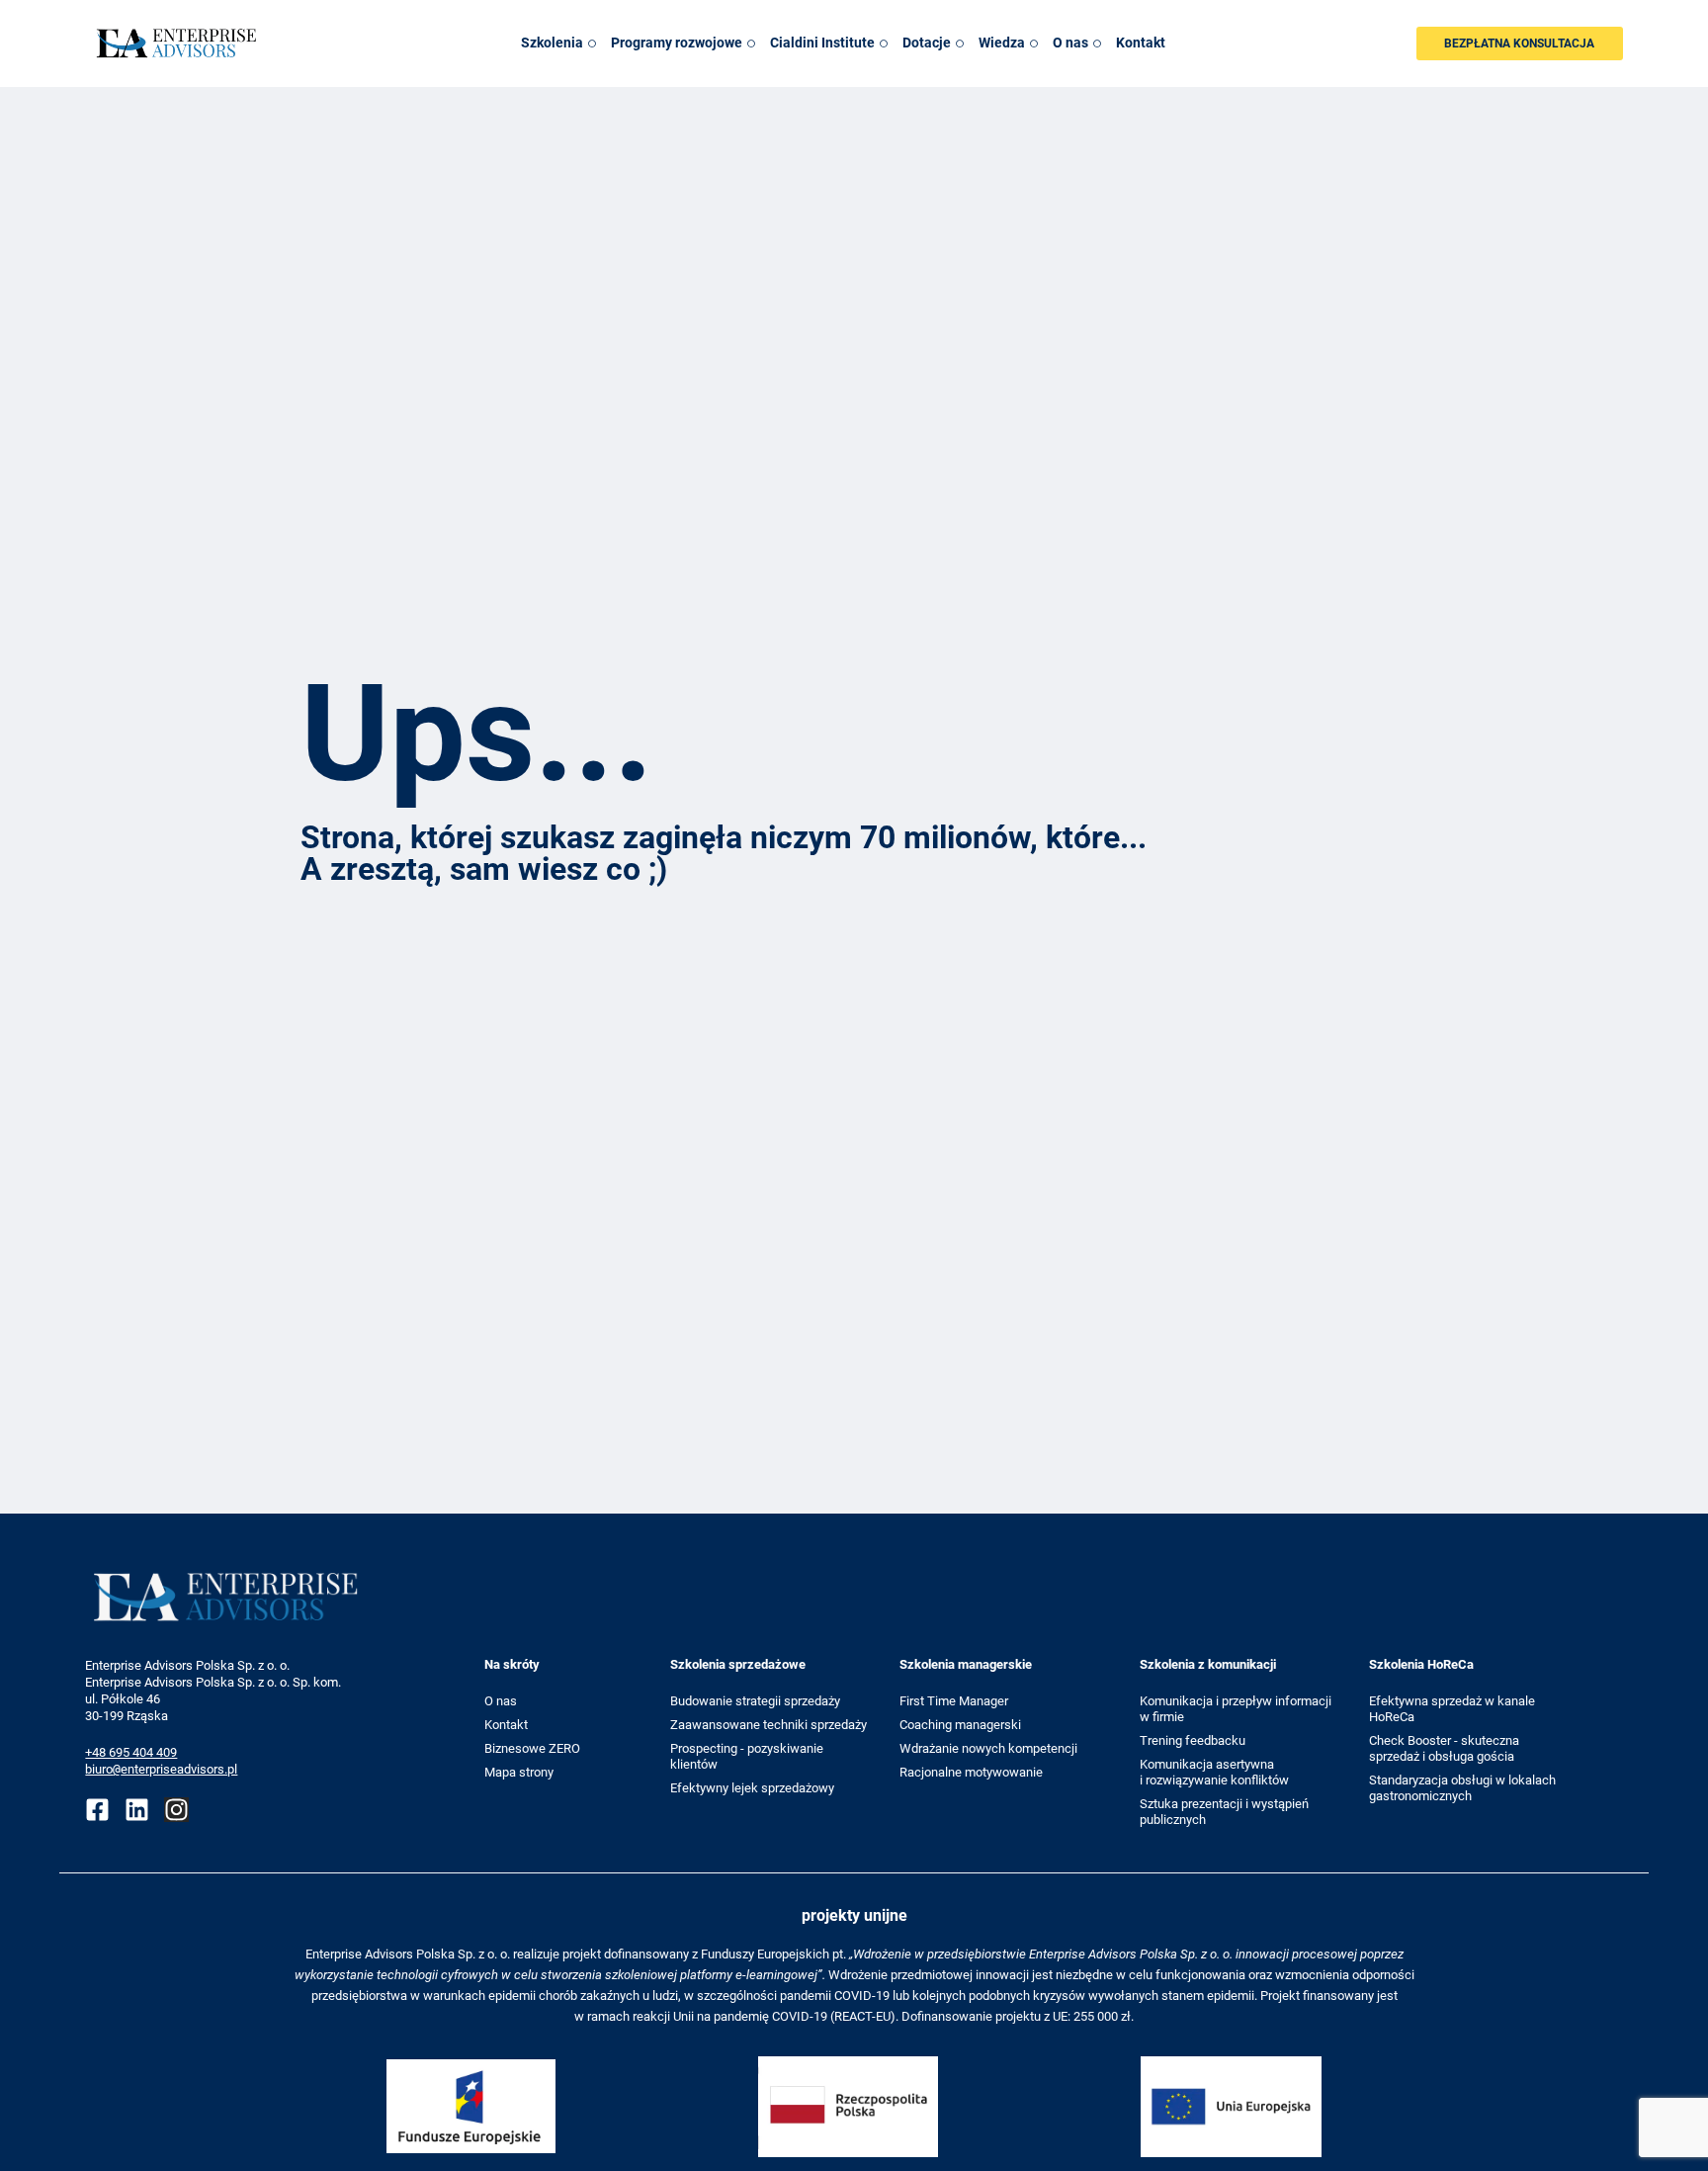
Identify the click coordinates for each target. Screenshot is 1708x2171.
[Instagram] (176, 1810)
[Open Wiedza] (1034, 43)
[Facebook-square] (97, 1810)
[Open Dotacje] (960, 43)
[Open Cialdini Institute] (884, 43)
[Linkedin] (137, 1810)
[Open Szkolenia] (592, 43)
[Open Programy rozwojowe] (751, 43)
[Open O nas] (1097, 43)
